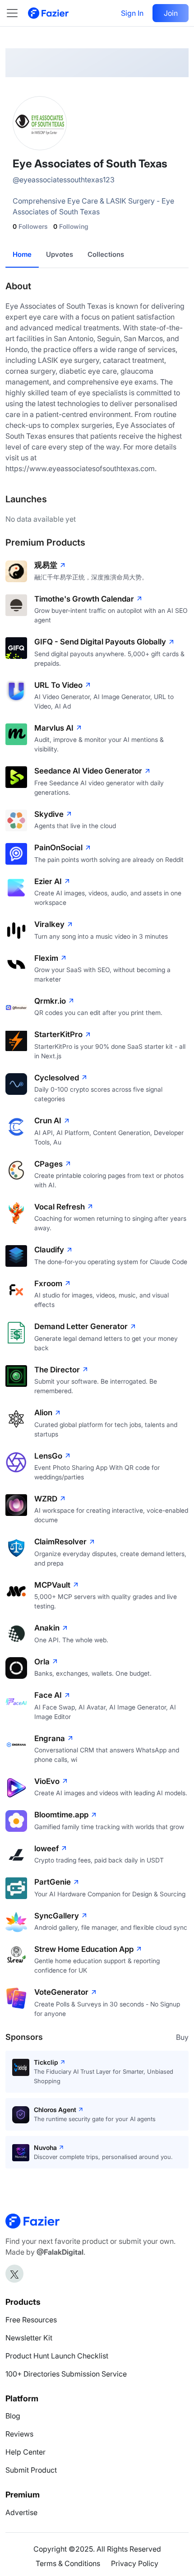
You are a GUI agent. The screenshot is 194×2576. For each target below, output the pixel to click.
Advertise (21, 2512)
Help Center (25, 2452)
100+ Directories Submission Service (66, 2374)
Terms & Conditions (68, 2563)
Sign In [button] (132, 13)
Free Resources (31, 2320)
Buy (182, 2037)
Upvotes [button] (60, 254)
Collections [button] (106, 254)
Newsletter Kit (29, 2338)
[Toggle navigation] (17, 13)
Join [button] (171, 13)
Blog (13, 2416)
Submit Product (31, 2470)
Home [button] (22, 254)
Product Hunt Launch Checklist (57, 2356)
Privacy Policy (135, 2563)
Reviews (19, 2434)
